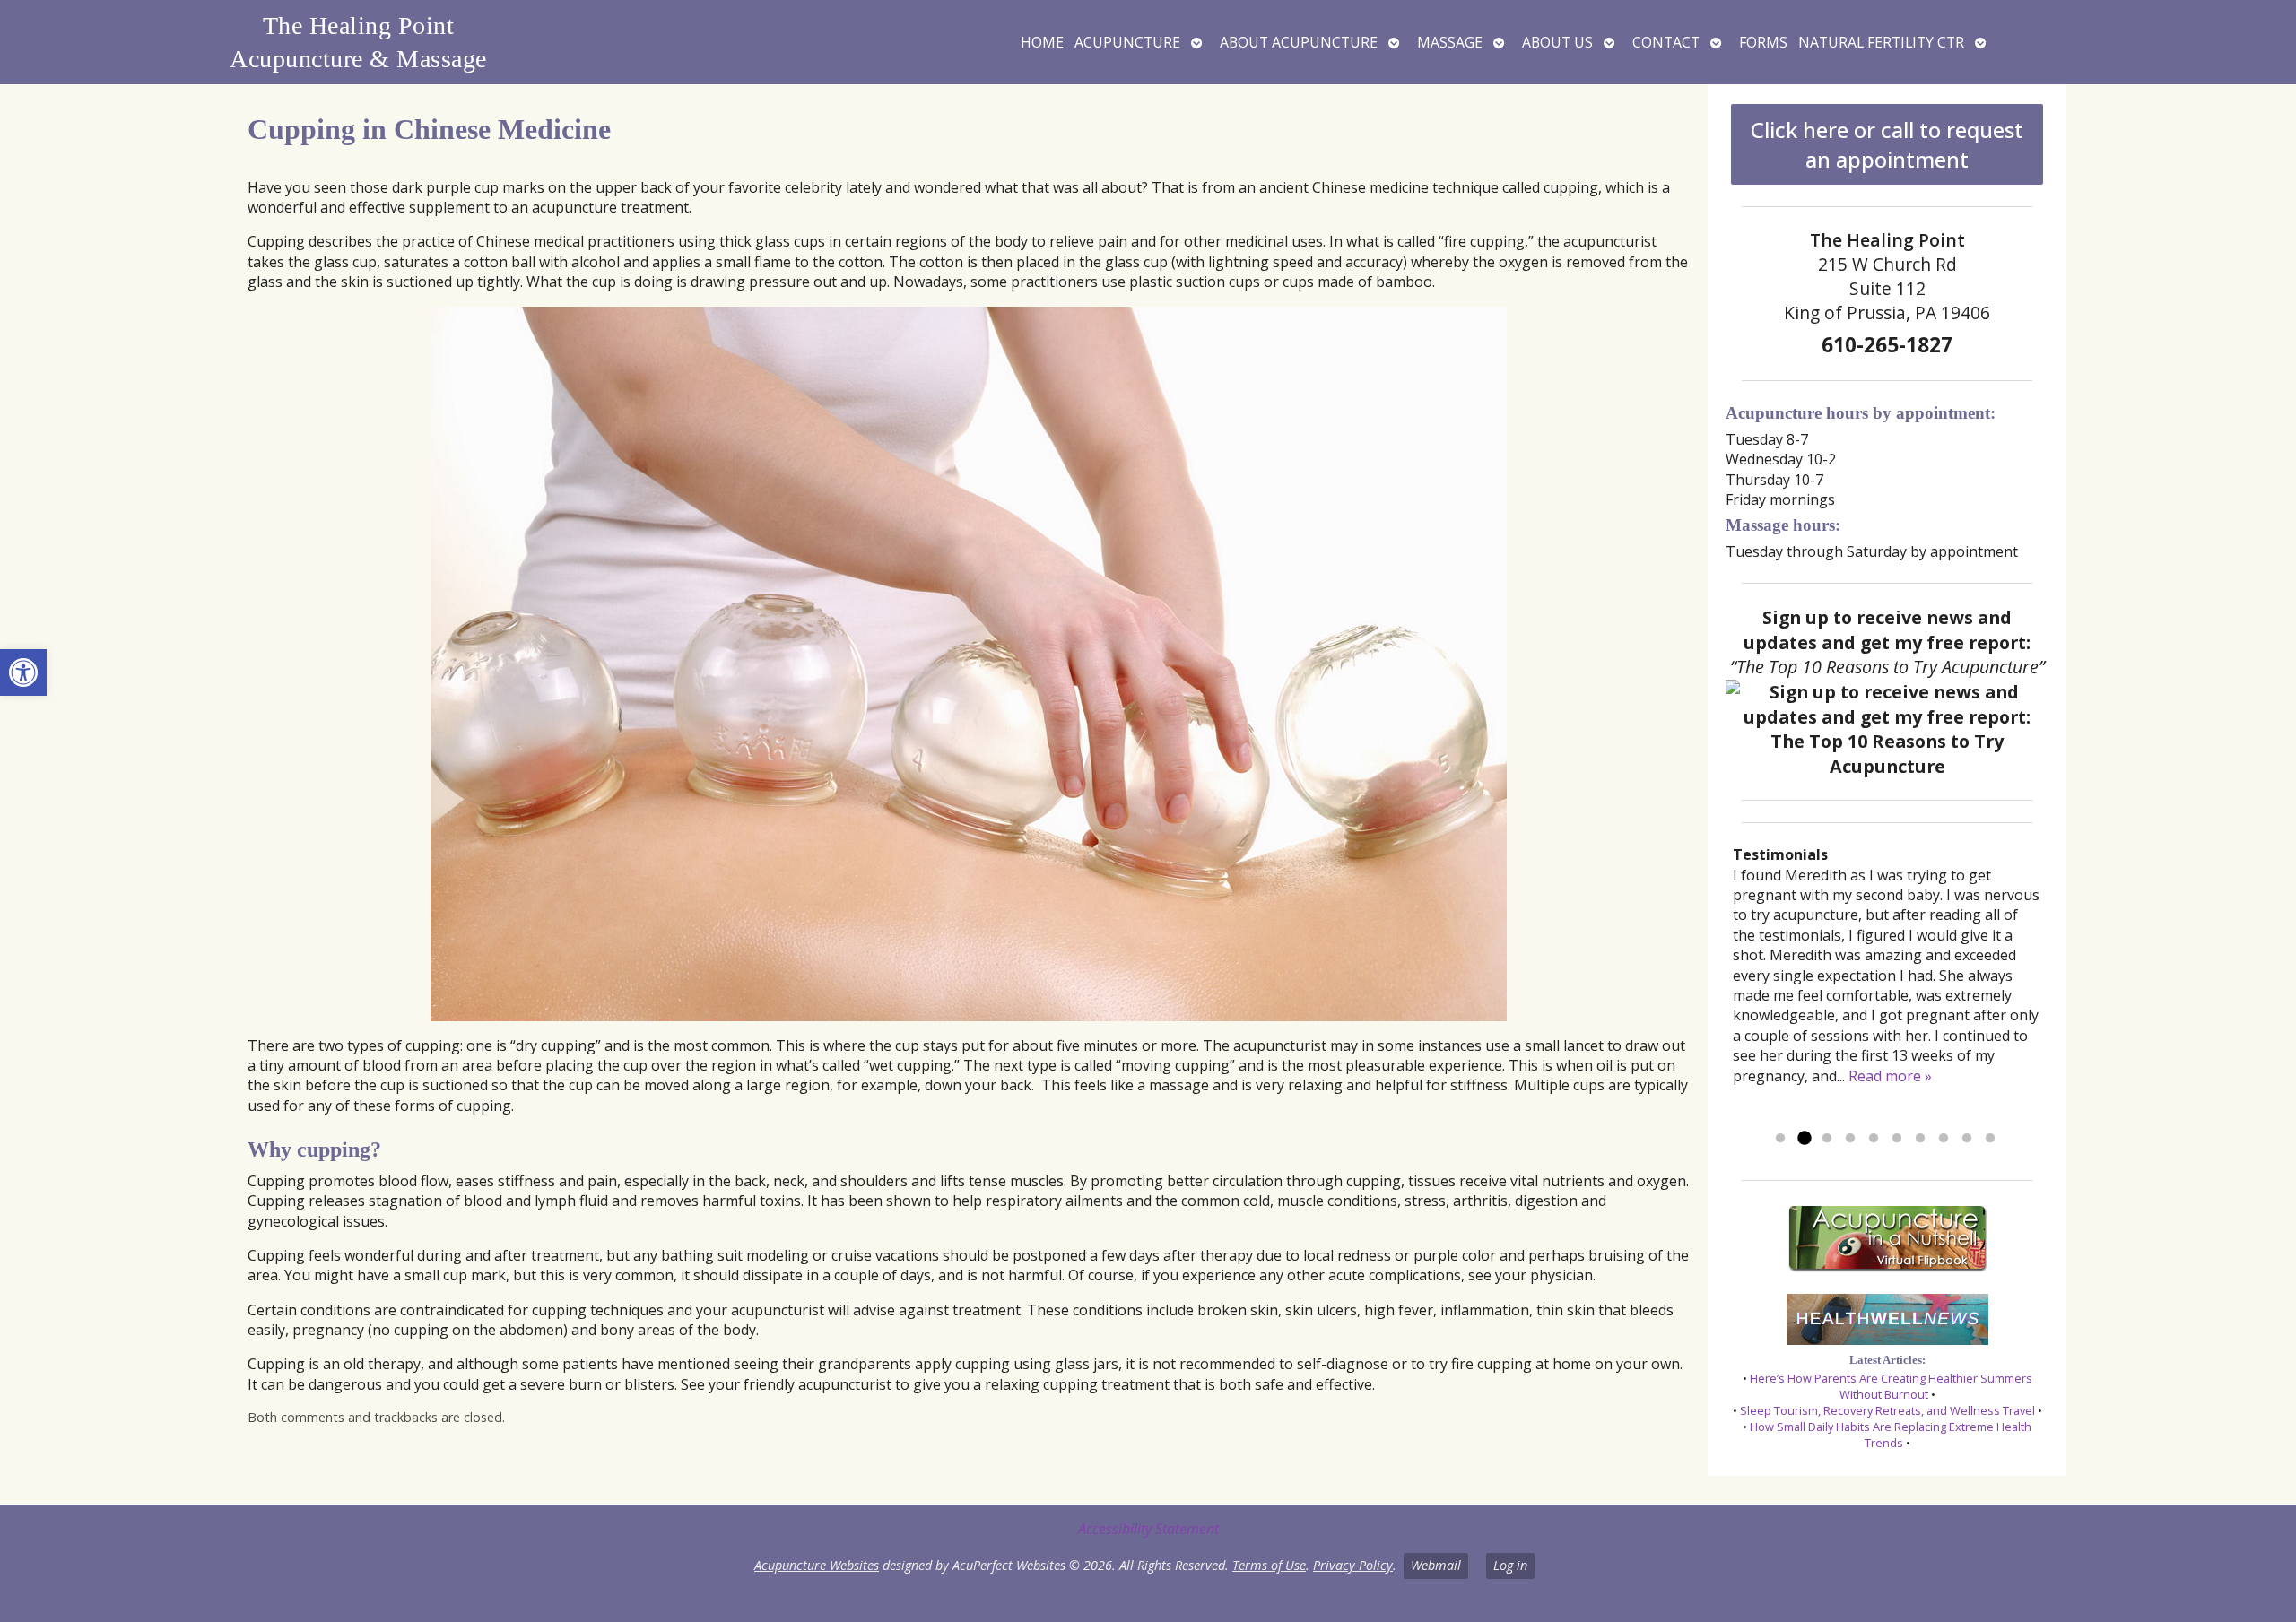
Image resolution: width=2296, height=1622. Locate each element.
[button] (23, 672)
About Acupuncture (1299, 42)
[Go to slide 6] (1897, 1139)
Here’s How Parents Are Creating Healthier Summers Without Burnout (1891, 1386)
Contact (1666, 42)
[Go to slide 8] (1944, 1139)
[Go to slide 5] (1874, 1139)
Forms (1763, 42)
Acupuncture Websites (817, 1565)
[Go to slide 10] (1990, 1139)
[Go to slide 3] (1827, 1139)
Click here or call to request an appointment (1887, 144)
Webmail (1436, 1565)
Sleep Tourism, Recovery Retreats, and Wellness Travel (1887, 1410)
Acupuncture (1127, 42)
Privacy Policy (1353, 1565)
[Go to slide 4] (1850, 1139)
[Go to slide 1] (1780, 1139)
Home (1042, 42)
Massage (1450, 42)
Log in (1510, 1565)
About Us (1557, 42)
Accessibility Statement (1148, 1529)
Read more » (1890, 1076)
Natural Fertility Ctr (1881, 42)
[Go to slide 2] (1804, 1139)
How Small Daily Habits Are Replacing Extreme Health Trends (1891, 1435)
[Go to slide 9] (1967, 1139)
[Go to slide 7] (1920, 1139)
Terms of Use (1269, 1565)
